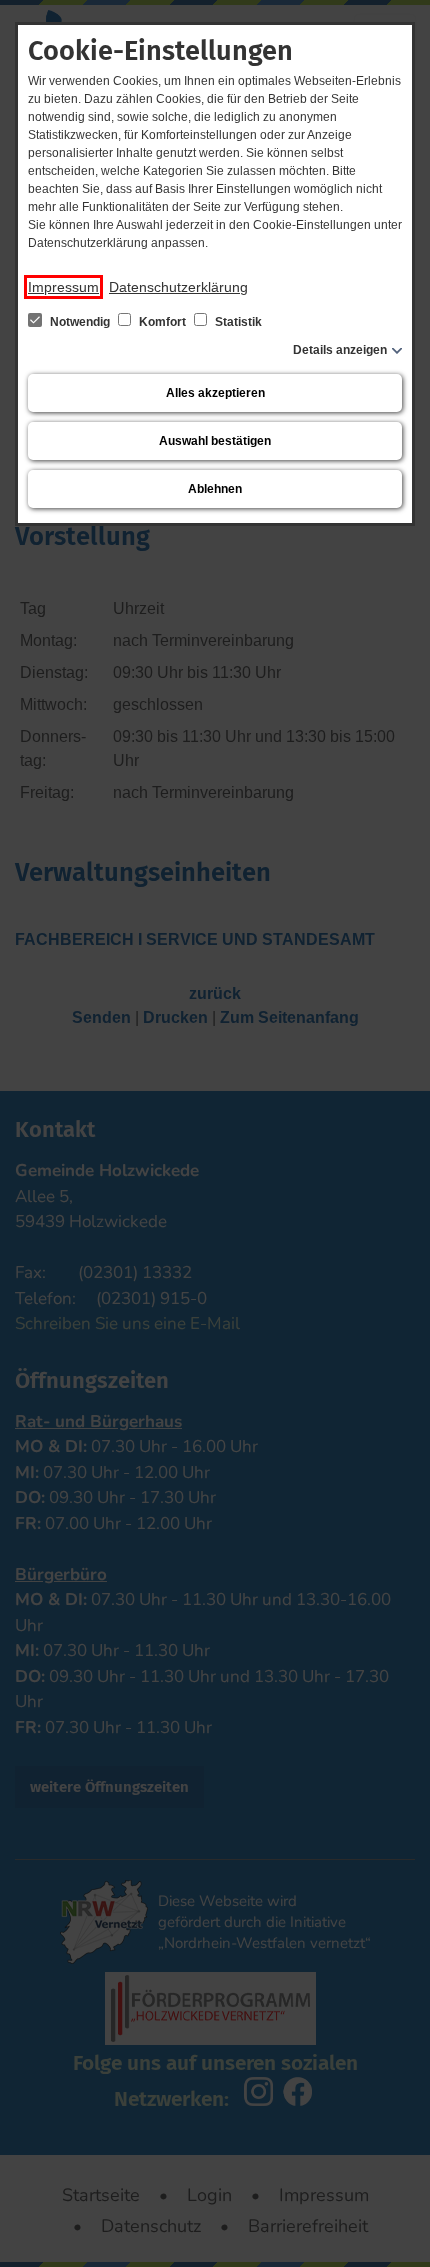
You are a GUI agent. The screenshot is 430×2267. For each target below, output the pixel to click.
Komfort (162, 322)
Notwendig (80, 322)
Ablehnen (215, 489)
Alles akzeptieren (215, 393)
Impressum (63, 287)
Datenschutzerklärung (178, 287)
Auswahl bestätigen (215, 441)
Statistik (237, 322)
